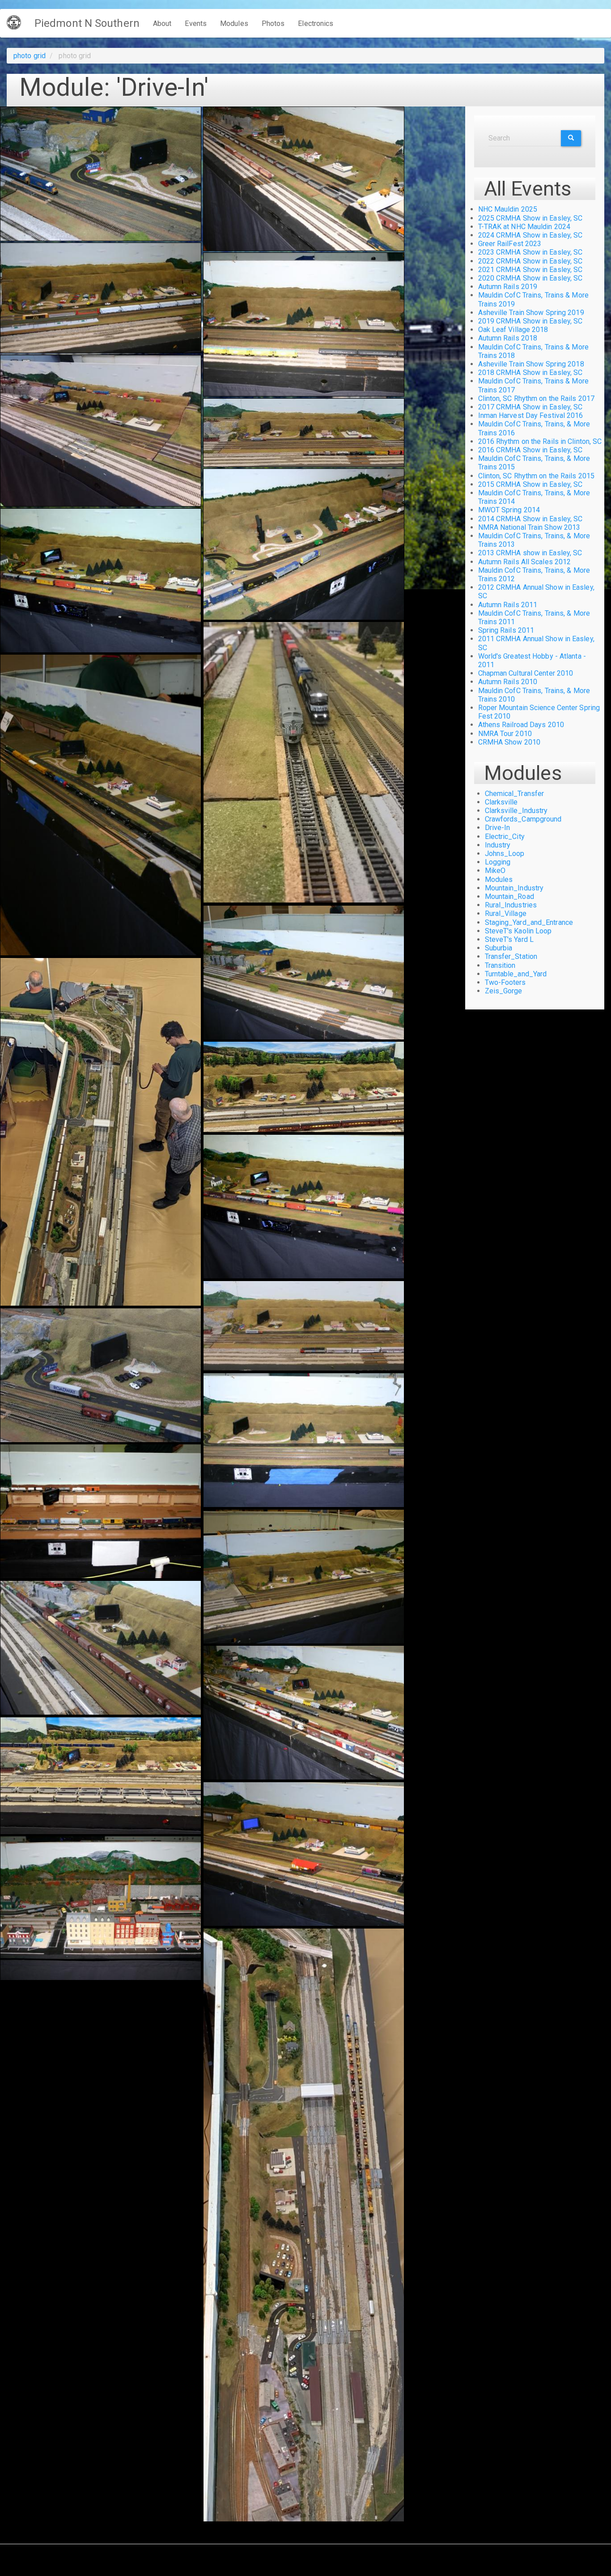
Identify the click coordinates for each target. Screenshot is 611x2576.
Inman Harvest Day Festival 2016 (531, 415)
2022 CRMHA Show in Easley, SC (530, 261)
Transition (500, 965)
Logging (498, 862)
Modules (234, 23)
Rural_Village (506, 913)
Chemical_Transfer (515, 794)
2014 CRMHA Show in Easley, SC (530, 519)
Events (196, 23)
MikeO (495, 871)
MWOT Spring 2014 (509, 510)
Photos (273, 23)
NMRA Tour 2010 (505, 734)
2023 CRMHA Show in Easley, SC (530, 252)
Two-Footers (505, 982)
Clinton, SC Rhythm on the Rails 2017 (537, 398)
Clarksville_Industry (516, 811)
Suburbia (499, 948)
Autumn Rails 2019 (508, 287)
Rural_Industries (511, 905)
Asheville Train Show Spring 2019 (531, 313)
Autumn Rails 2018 (508, 338)
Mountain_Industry (514, 888)
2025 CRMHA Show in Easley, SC (530, 218)
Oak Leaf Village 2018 (513, 330)
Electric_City (505, 837)
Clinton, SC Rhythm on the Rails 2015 (537, 476)
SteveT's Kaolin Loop (518, 931)
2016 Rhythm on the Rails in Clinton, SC (540, 441)
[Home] (17, 22)
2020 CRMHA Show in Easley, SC (530, 278)
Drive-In (498, 828)
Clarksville (501, 802)
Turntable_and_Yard (516, 974)
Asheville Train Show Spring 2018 (531, 364)
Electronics (316, 23)
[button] (101, 174)
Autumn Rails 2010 (508, 682)
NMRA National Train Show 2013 (529, 527)
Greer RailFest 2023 (510, 244)
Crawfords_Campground (523, 819)
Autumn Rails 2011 (508, 605)
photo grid (30, 56)
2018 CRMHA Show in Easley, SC (530, 373)
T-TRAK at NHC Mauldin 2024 (524, 227)
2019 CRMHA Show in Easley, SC (530, 321)
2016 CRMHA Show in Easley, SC (530, 450)
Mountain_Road (509, 896)
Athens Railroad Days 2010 (521, 725)
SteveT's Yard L (509, 939)
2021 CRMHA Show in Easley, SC (530, 270)
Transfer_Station (511, 956)
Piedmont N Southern (87, 23)
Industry (498, 845)
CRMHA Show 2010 (509, 742)
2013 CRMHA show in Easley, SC (530, 553)
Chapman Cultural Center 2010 (526, 673)
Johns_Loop (505, 854)
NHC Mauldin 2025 (508, 209)
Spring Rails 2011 (506, 630)
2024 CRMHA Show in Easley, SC (530, 235)
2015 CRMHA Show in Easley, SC (530, 484)
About (162, 23)
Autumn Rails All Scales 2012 (525, 562)
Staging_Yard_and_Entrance (529, 922)
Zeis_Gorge (504, 991)
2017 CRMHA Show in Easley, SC (530, 407)
